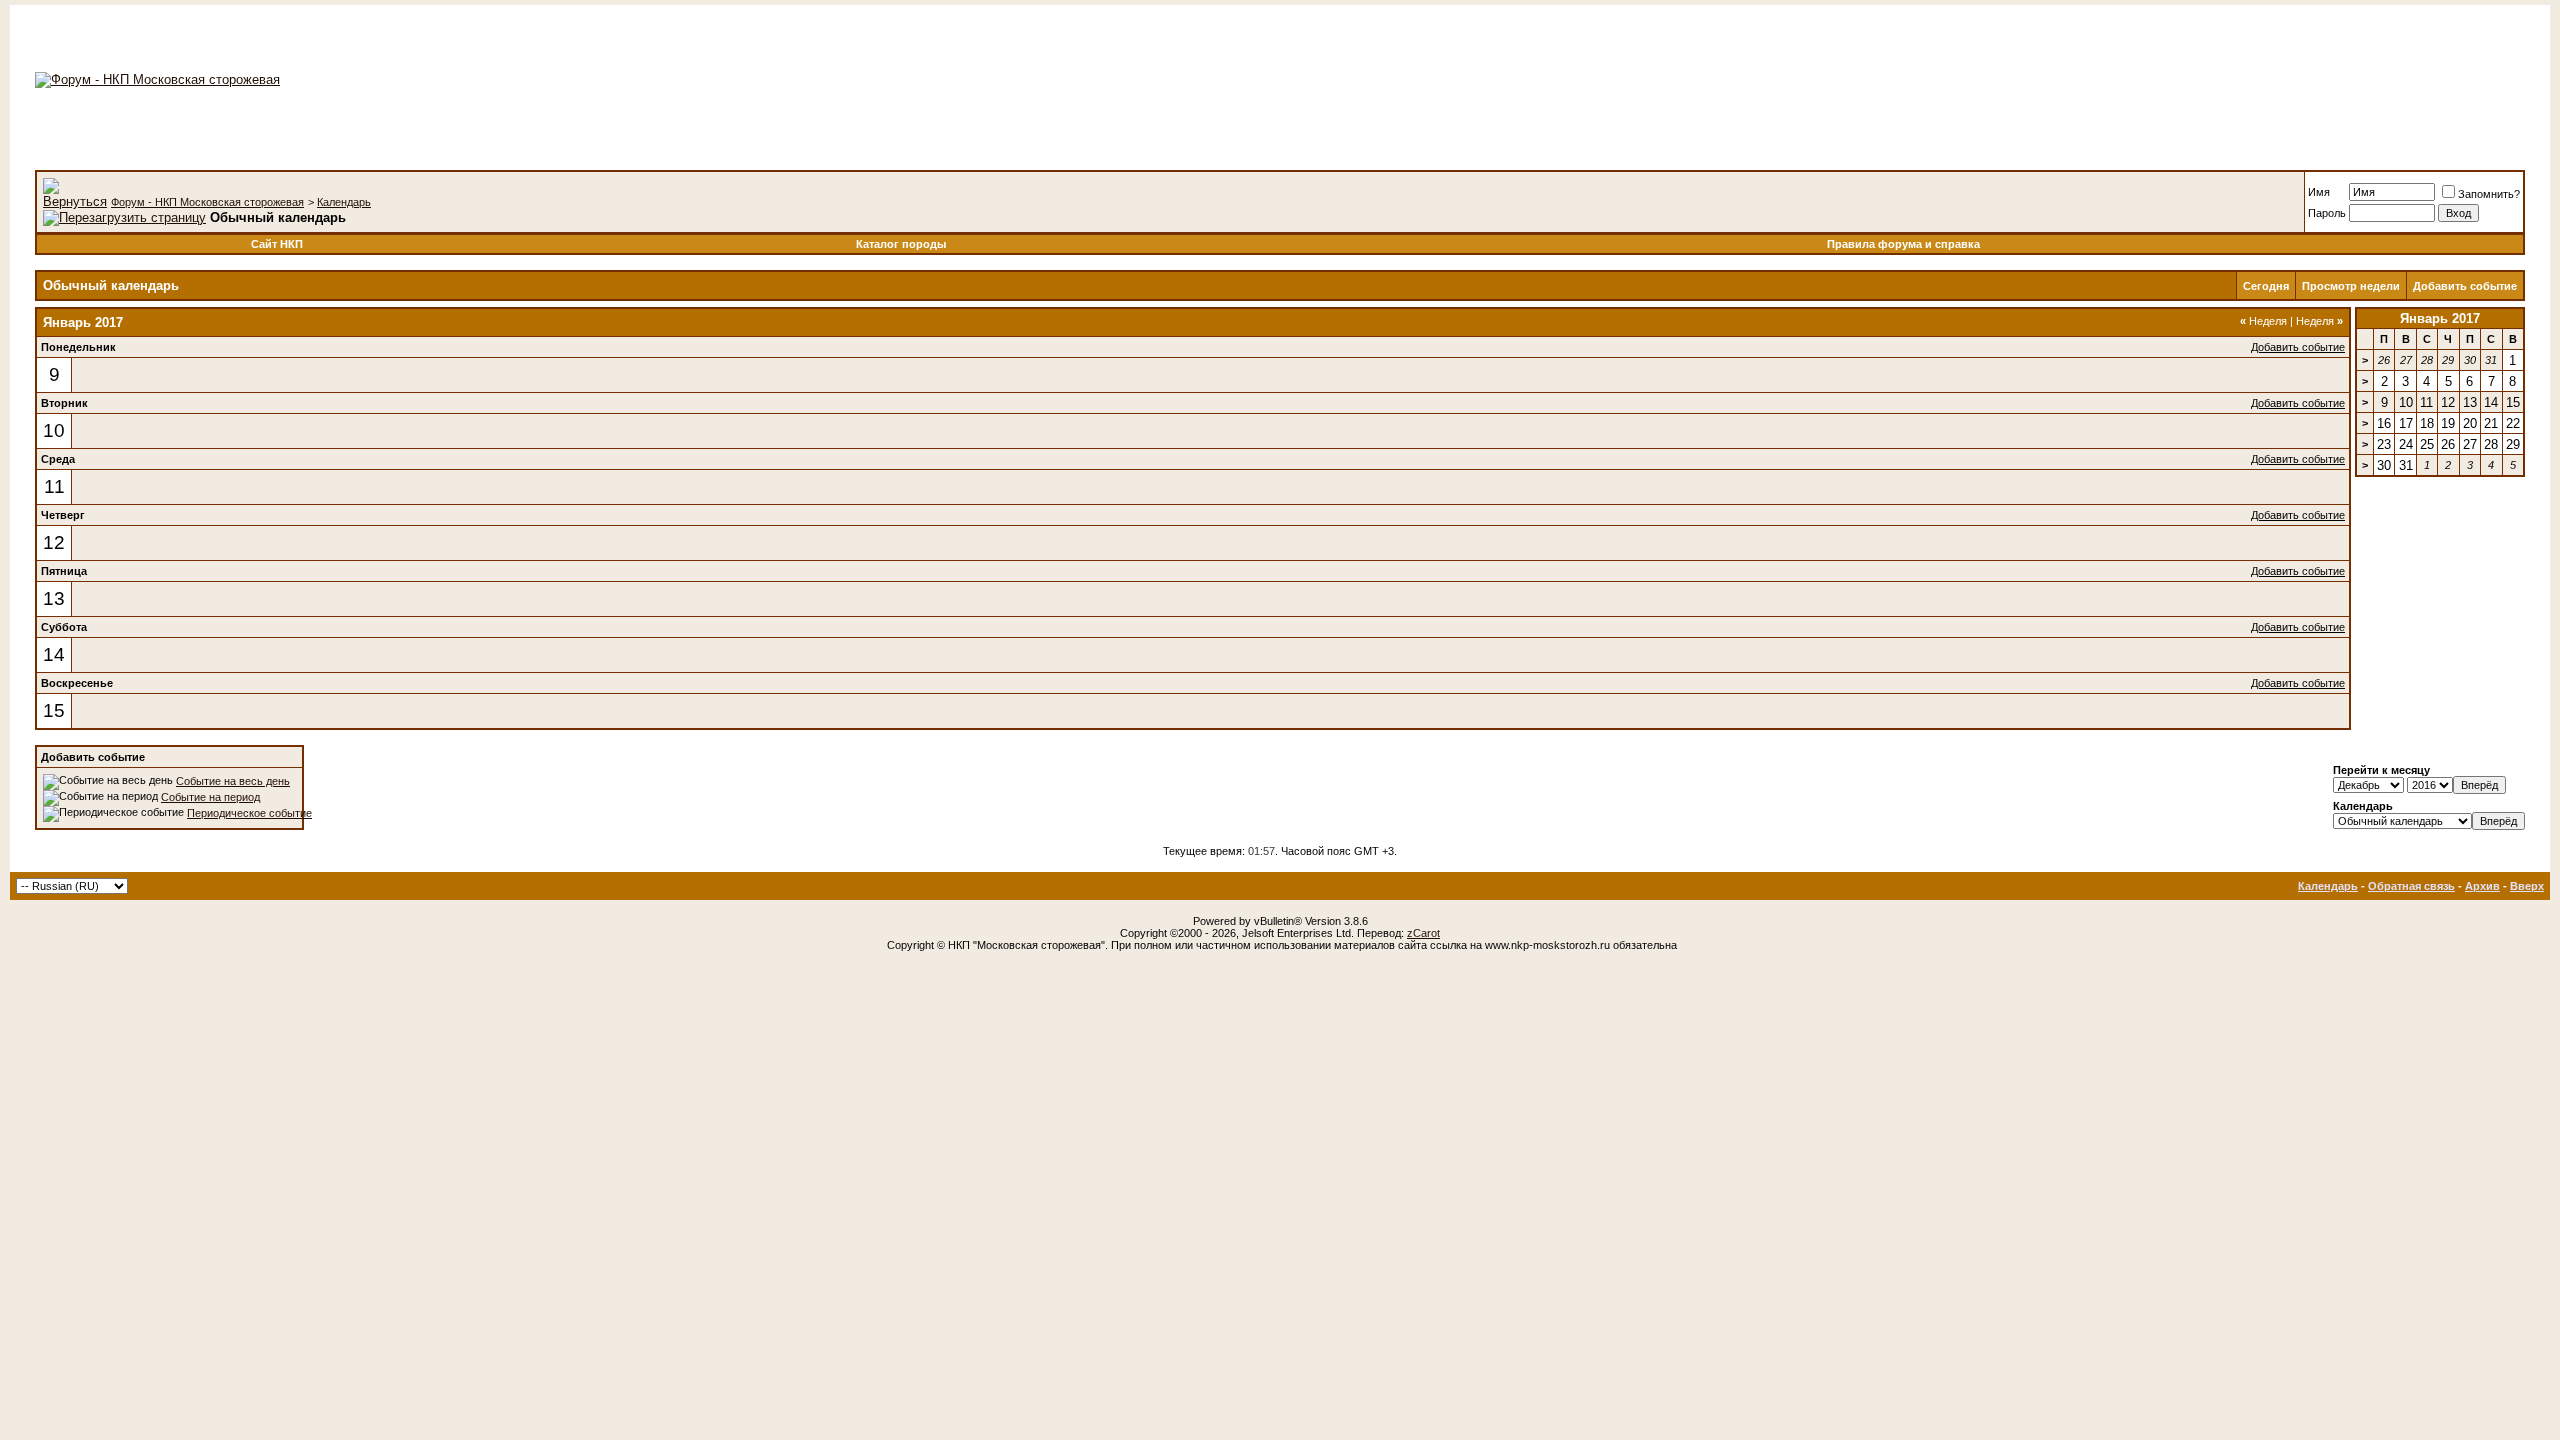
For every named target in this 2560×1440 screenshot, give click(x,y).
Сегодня (2266, 286)
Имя (2319, 192)
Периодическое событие (249, 813)
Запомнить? (2489, 194)
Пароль (2327, 213)
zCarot (1423, 933)
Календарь (344, 202)
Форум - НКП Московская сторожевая (207, 202)
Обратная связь (2411, 886)
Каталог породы (901, 244)
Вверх (2527, 886)
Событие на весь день (233, 781)
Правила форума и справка (1903, 244)
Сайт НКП (277, 244)
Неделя (2263, 321)
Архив (2482, 886)
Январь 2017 (2440, 318)
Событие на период (210, 797)
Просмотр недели (2351, 286)
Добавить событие (2465, 286)
